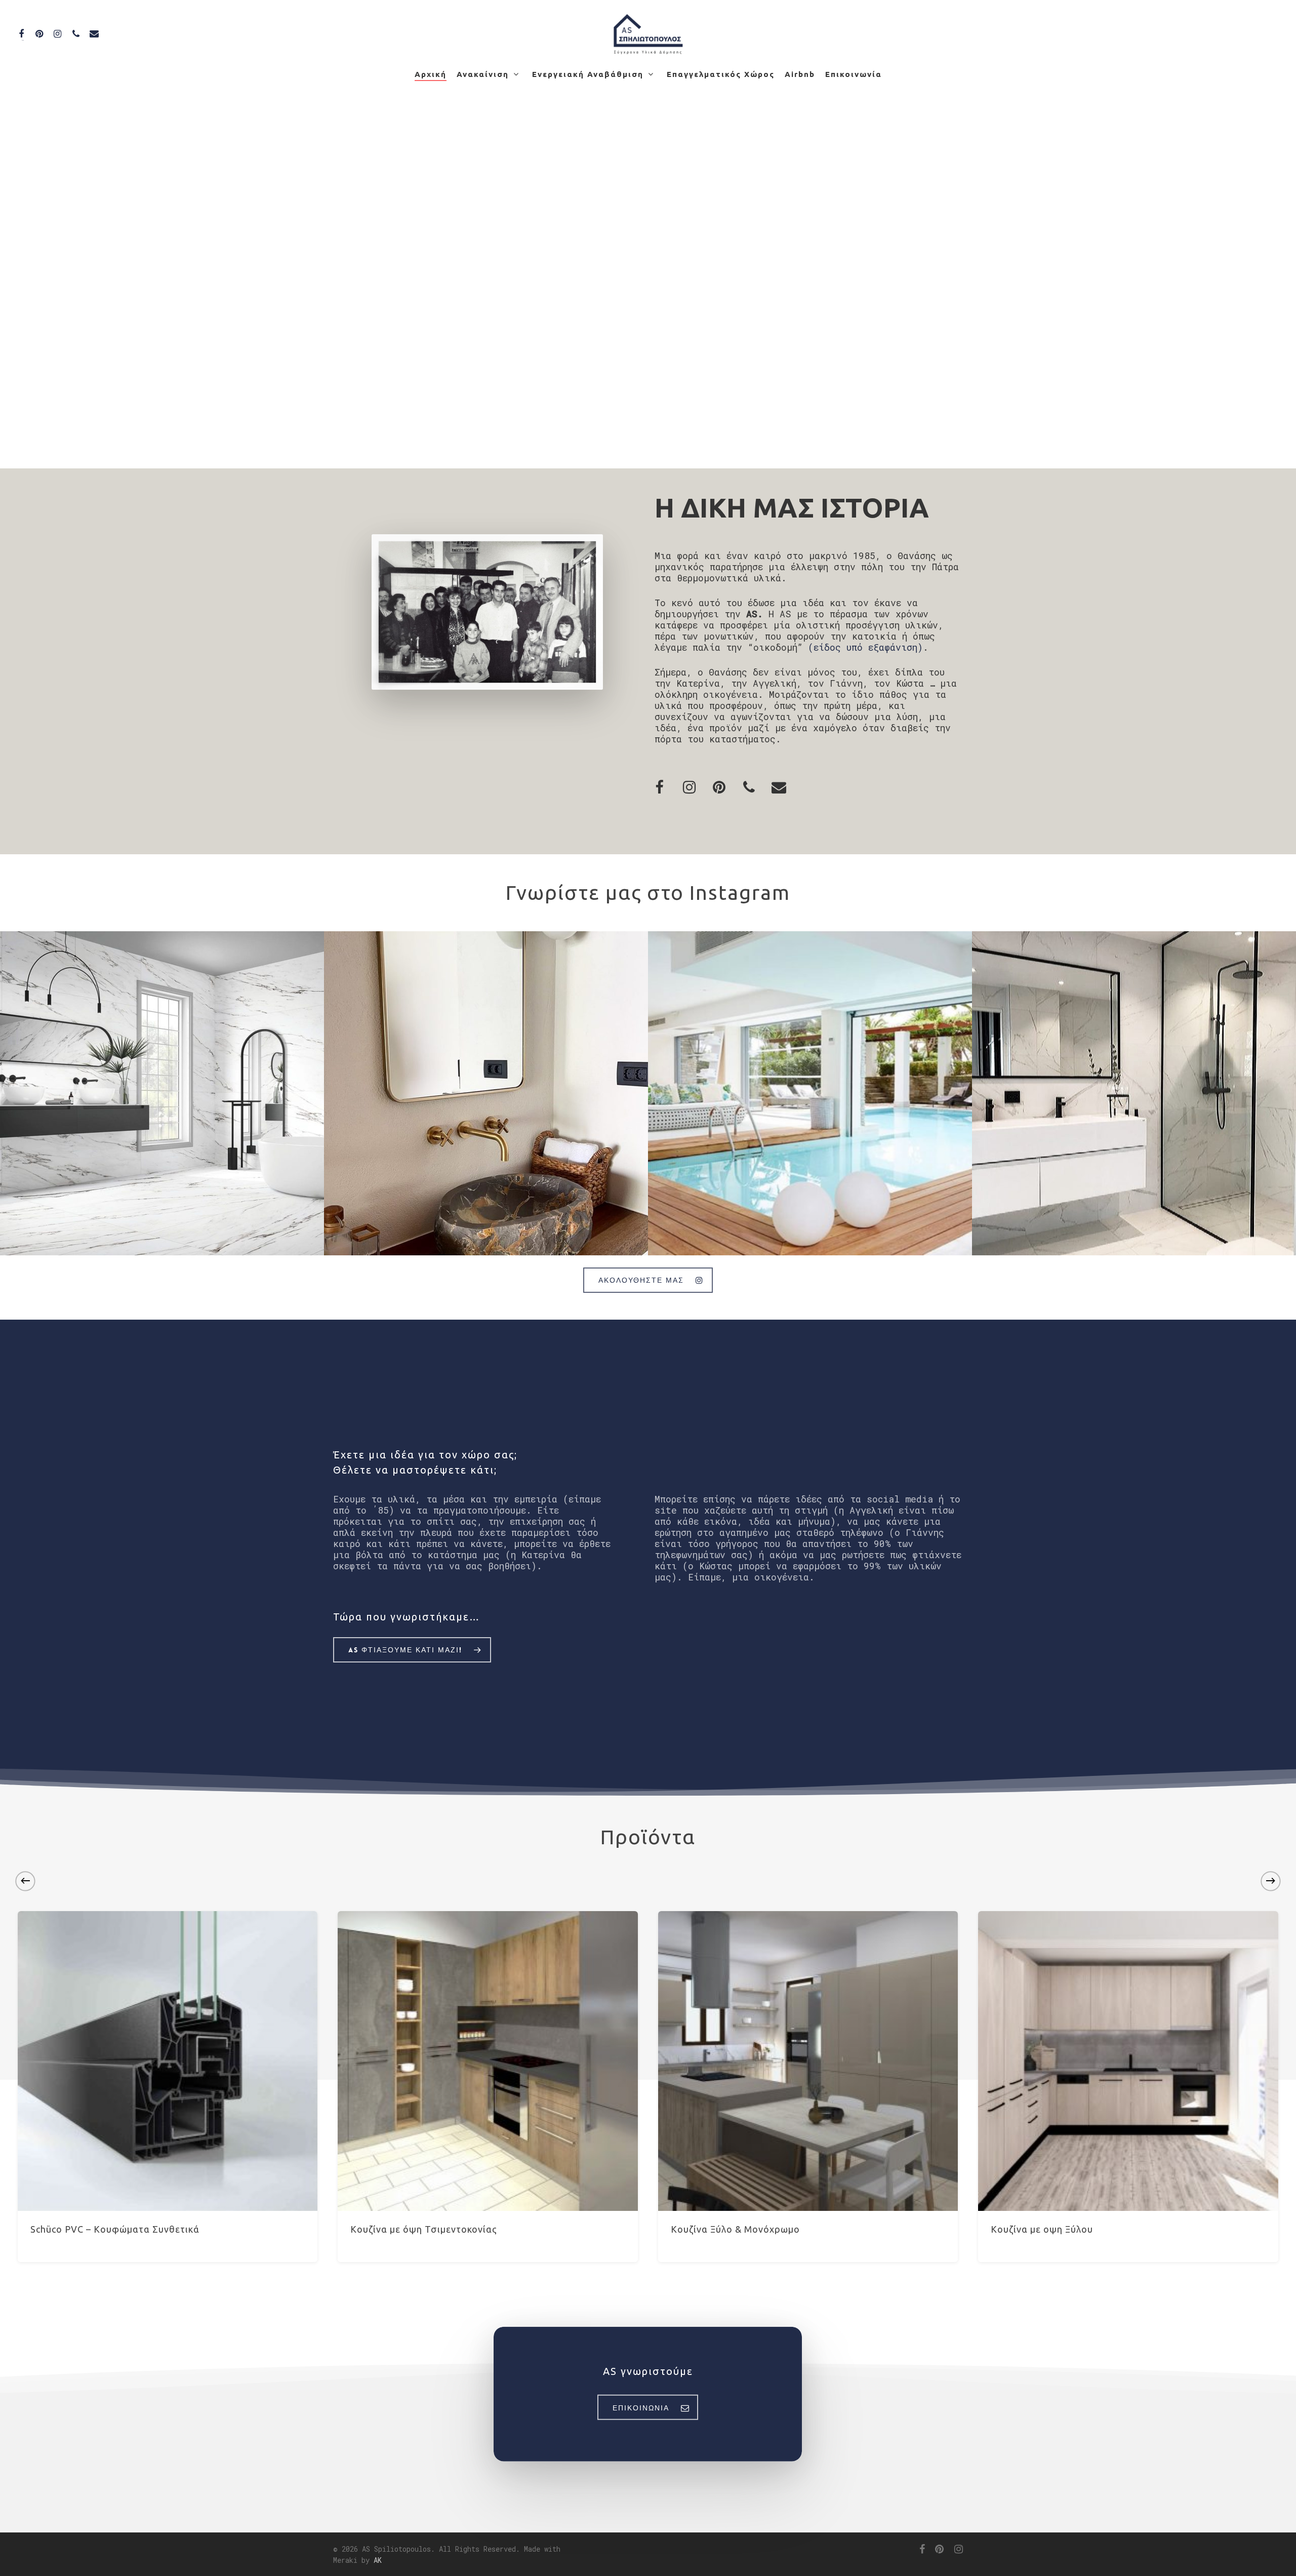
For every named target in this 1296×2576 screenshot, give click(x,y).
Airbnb (800, 74)
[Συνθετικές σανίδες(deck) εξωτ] (810, 1093)
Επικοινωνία (854, 74)
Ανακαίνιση (483, 74)
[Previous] (25, 1881)
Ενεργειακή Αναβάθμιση (588, 74)
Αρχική (431, 74)
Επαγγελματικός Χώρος (721, 74)
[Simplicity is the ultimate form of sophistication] (486, 1093)
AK (378, 2560)
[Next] (1271, 1881)
